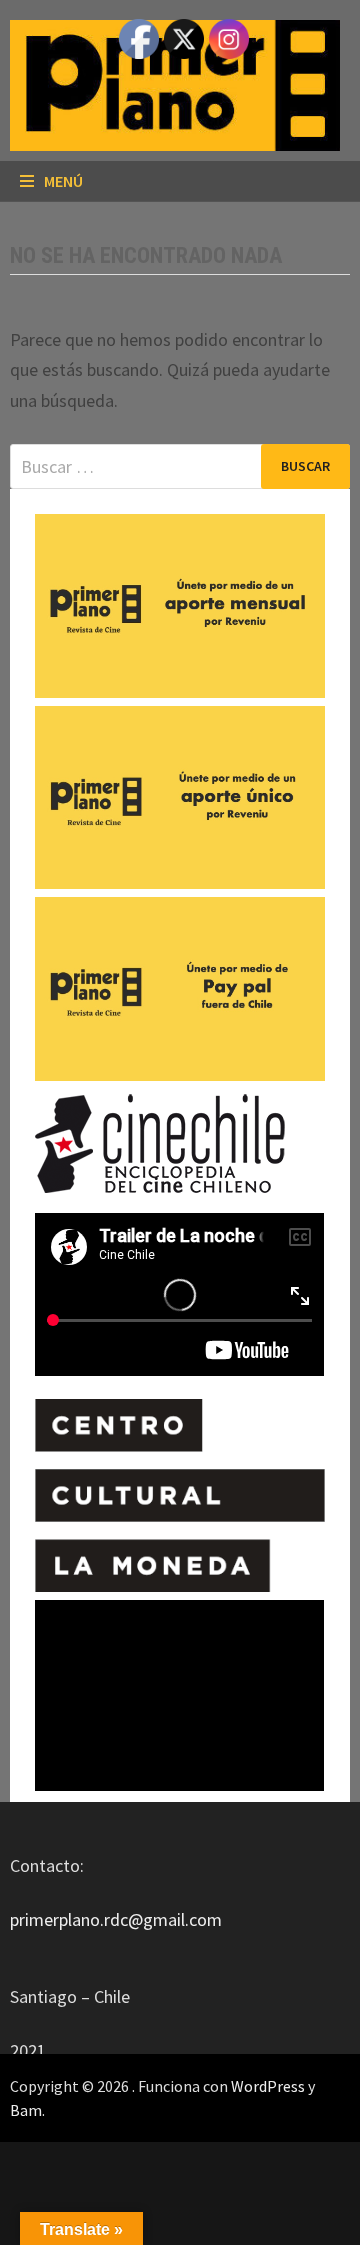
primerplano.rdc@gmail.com (116, 1919)
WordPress (268, 2086)
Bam (26, 2110)
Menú (63, 181)
